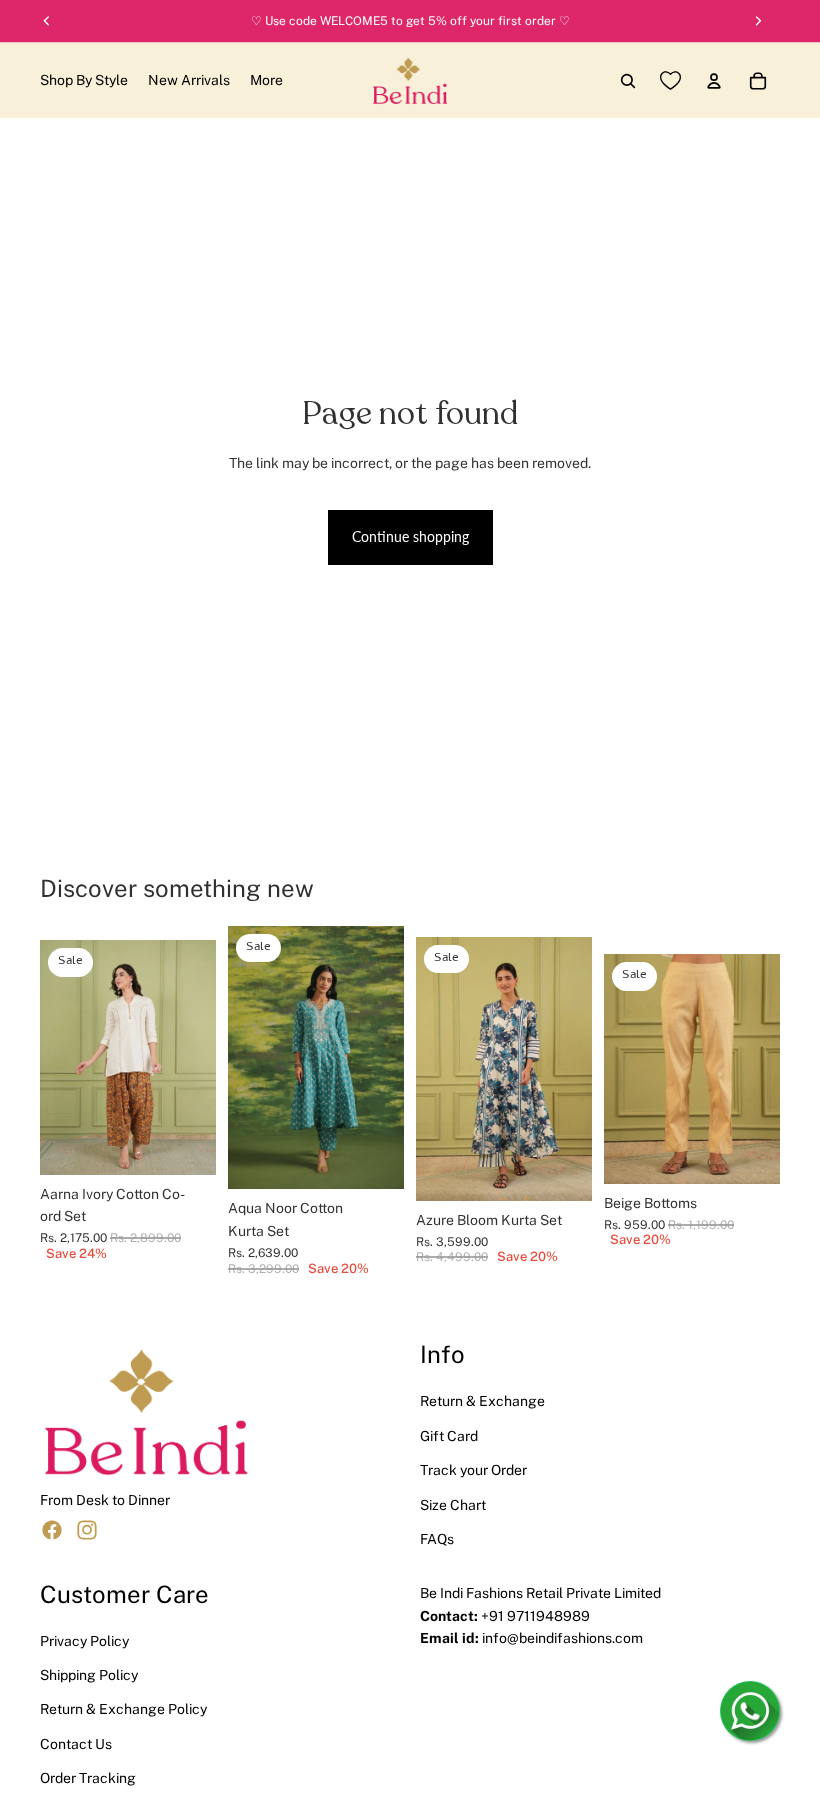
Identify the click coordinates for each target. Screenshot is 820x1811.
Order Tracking (88, 1778)
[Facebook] (52, 1530)
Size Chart (453, 1504)
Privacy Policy (84, 1640)
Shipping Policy (89, 1675)
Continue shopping (410, 536)
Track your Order (473, 1470)
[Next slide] (194, 1057)
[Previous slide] (62, 1057)
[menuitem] (266, 81)
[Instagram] (87, 1530)
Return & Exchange (482, 1401)
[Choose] (185, 1144)
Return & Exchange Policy (123, 1709)
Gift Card (449, 1436)
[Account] (714, 81)
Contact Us (76, 1744)
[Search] (628, 81)
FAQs (437, 1539)
